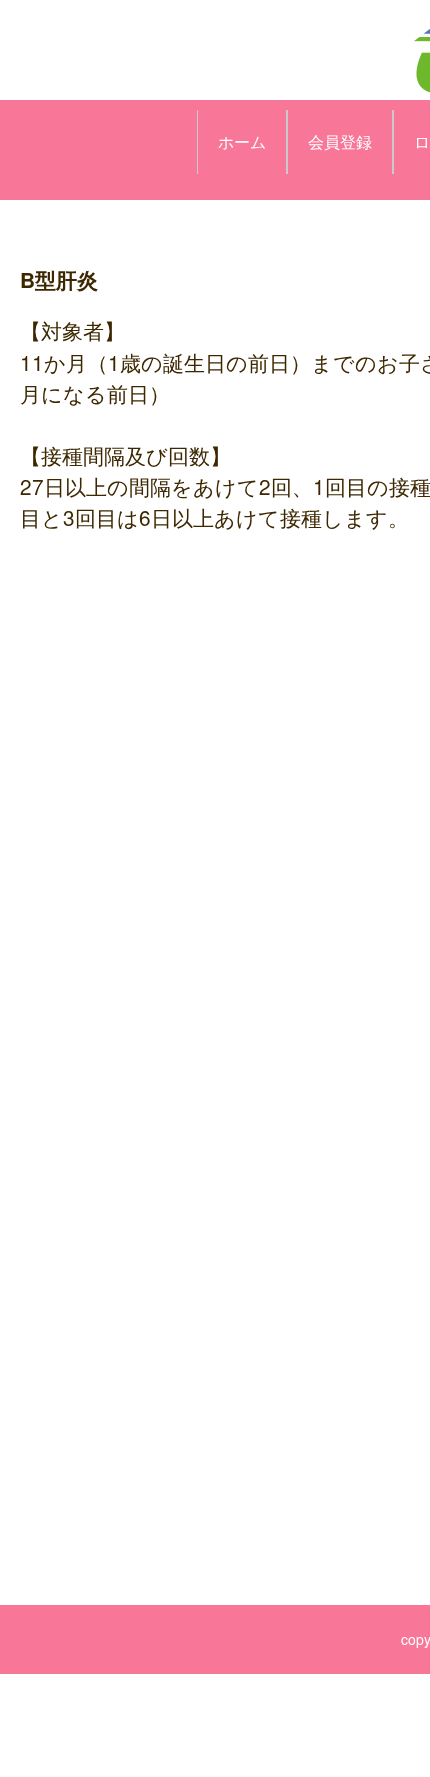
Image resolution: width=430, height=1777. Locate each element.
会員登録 (340, 141)
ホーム (242, 141)
